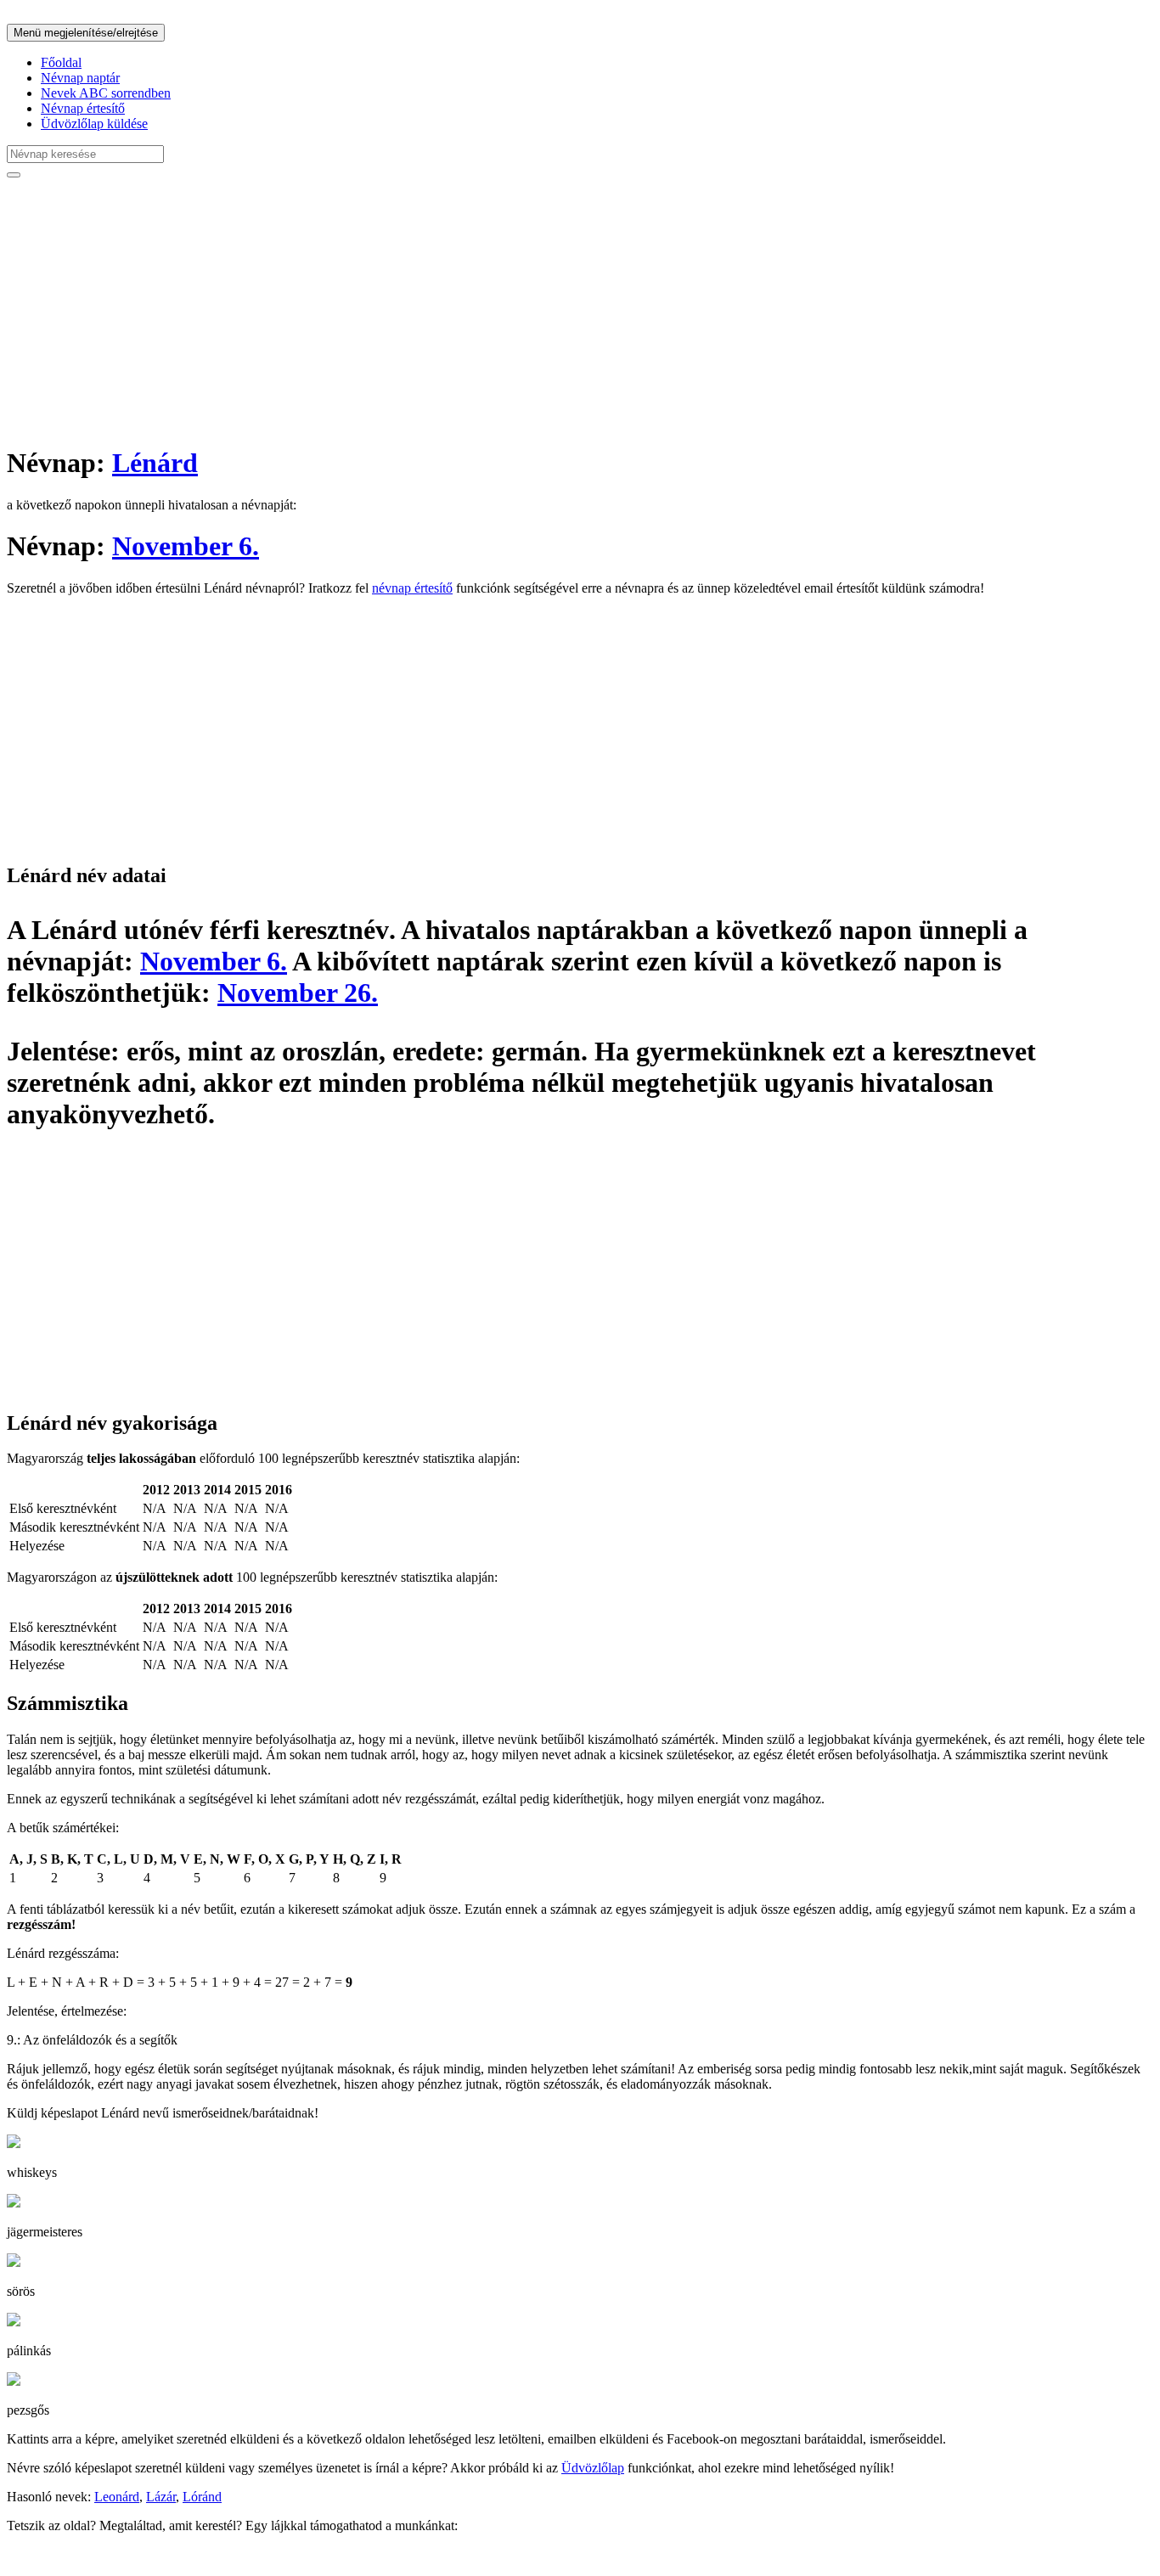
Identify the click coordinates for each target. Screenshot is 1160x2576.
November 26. (298, 993)
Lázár (161, 2497)
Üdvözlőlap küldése (94, 124)
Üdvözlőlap (593, 2468)
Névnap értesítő (83, 108)
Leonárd (117, 2497)
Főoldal (61, 62)
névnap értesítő (412, 588)
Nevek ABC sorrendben (106, 93)
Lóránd (202, 2497)
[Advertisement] (516, 311)
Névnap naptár (80, 78)
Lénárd (155, 463)
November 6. (186, 546)
